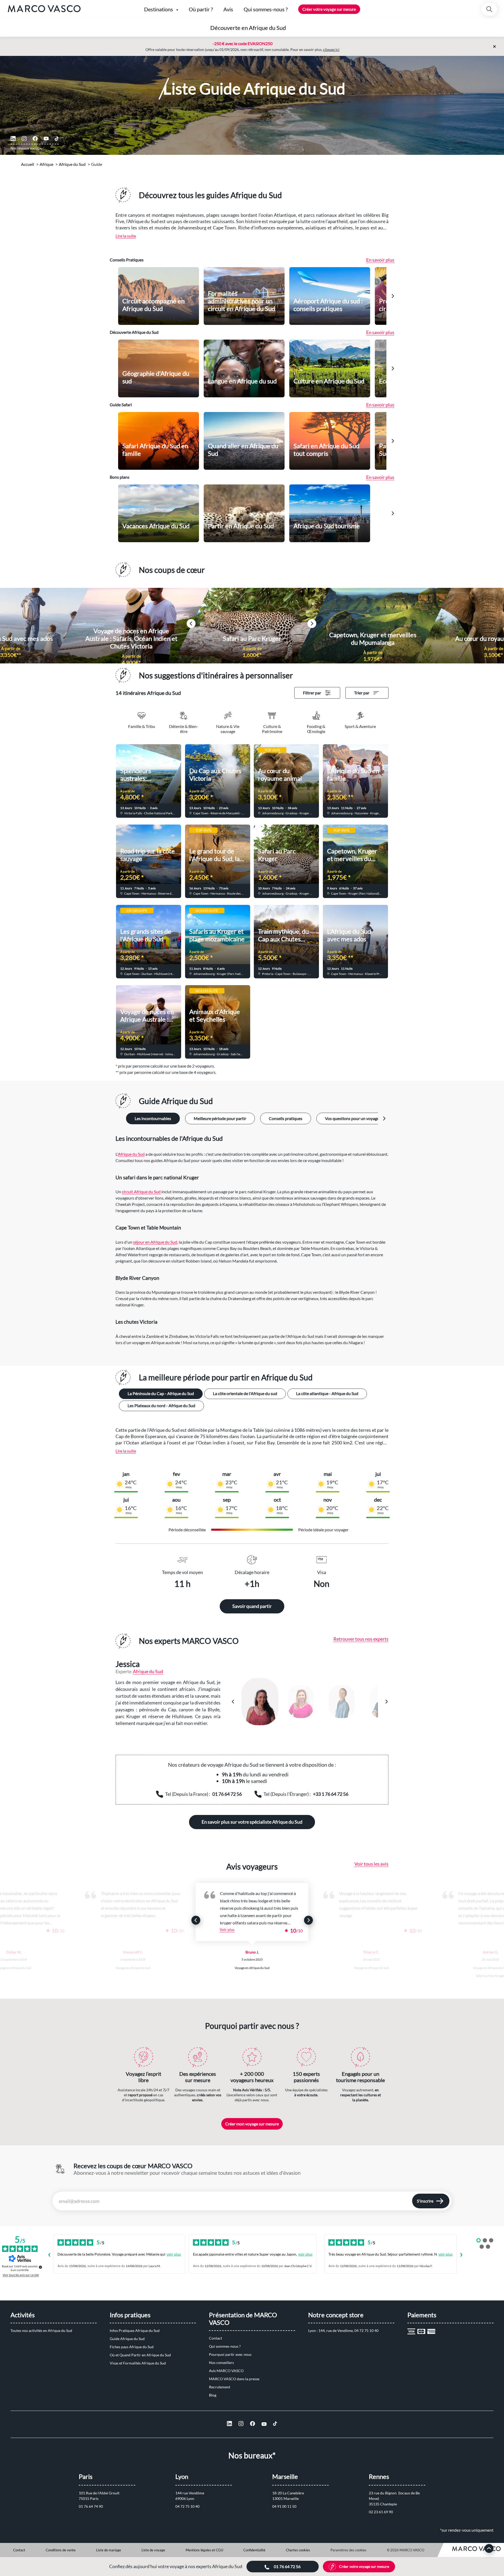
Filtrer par (312, 693)
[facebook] (35, 139)
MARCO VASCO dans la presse (234, 2379)
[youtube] (46, 139)
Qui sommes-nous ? (225, 2346)
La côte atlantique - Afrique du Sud (327, 1393)
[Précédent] (233, 1702)
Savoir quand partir (252, 1606)
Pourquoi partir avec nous (230, 2354)
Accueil (28, 164)
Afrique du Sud (72, 164)
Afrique (46, 164)
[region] (310, 1702)
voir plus (174, 2254)
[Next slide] (393, 296)
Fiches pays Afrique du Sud (132, 2347)
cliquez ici (331, 49)
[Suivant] (386, 1702)
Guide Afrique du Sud (127, 2339)
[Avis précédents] (49, 2255)
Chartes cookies (298, 2550)
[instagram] (24, 139)
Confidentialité (254, 2550)
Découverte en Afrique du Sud (248, 28)
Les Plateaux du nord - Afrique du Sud (161, 1405)
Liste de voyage (153, 2550)
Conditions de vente (61, 2550)
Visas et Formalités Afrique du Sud (138, 2363)
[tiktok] (57, 139)
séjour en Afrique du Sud (155, 1242)
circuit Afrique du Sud (141, 1192)
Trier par (362, 693)
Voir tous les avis (371, 1864)
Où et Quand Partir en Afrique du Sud (140, 2355)
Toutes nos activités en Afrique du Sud (41, 2330)
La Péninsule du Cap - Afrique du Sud (161, 1393)
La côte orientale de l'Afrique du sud (245, 1393)
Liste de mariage (109, 2550)
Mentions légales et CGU (204, 2550)
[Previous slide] (196, 1920)
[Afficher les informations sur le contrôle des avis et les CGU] (40, 2267)
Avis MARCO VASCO (226, 2371)
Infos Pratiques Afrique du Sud (135, 2330)
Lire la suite (126, 236)
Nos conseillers (221, 2363)
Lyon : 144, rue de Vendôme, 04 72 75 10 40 (343, 2330)
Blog (213, 2395)
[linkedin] (13, 139)
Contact (216, 2338)
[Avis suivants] (461, 2255)
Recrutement (220, 2387)
